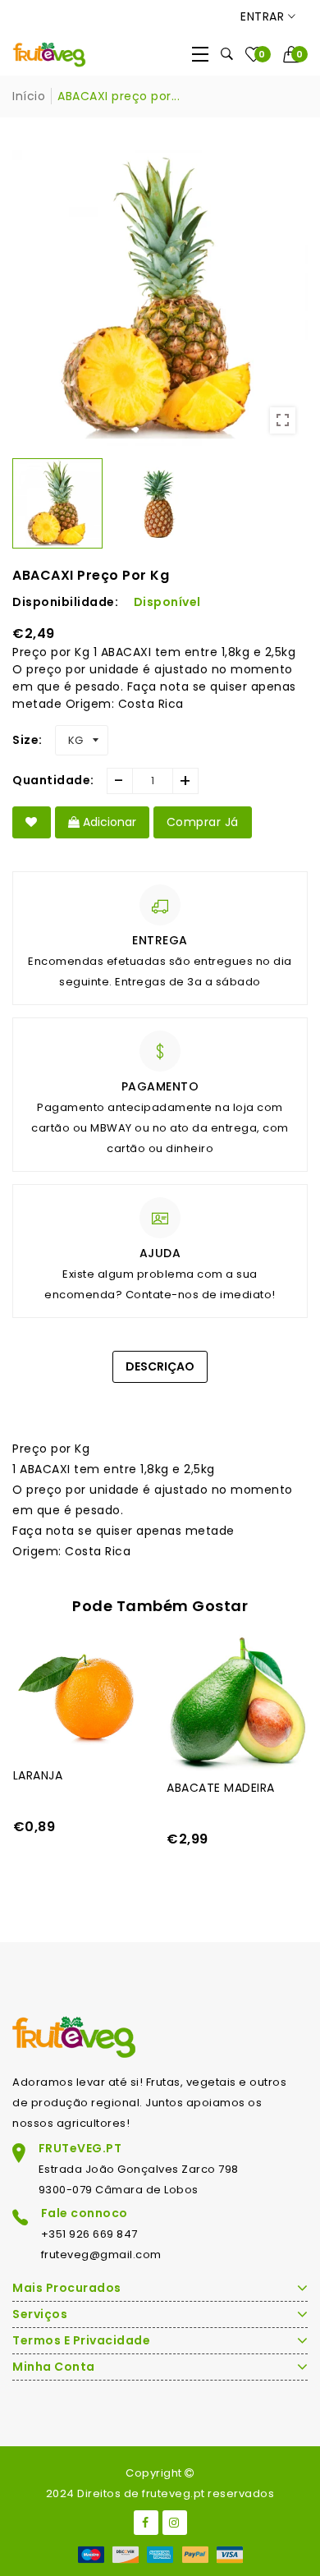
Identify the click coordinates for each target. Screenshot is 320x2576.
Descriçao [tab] (160, 1366)
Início (29, 96)
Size (25, 740)
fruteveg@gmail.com (101, 2255)
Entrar (264, 16)
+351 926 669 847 (89, 2234)
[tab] (160, 1398)
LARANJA (38, 1775)
